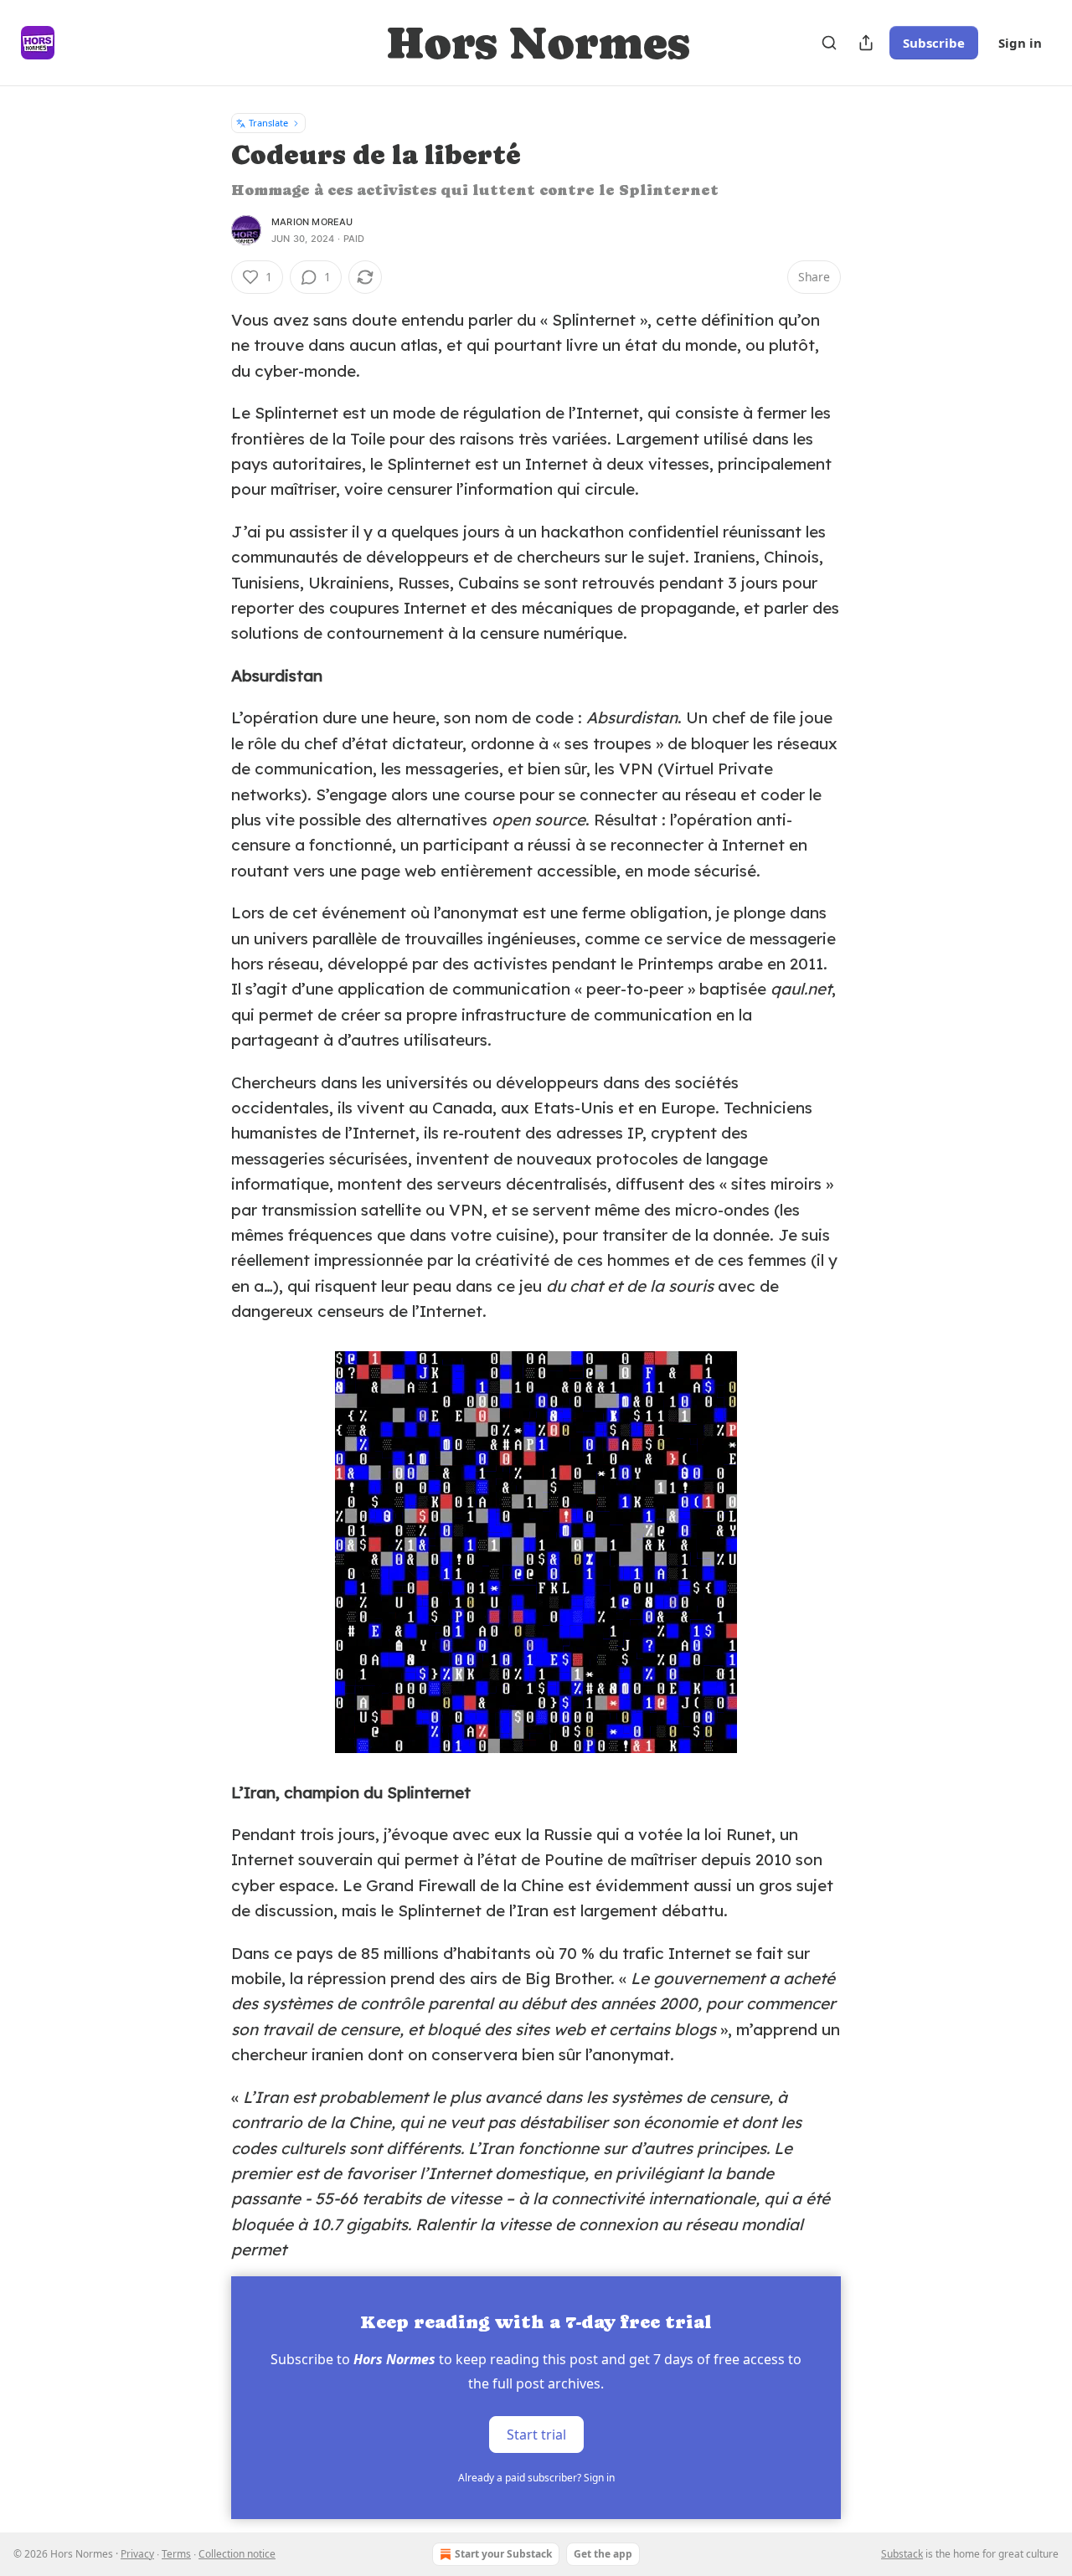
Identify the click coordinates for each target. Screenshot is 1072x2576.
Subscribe (934, 43)
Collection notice (237, 2554)
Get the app (603, 2554)
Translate (268, 123)
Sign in (1020, 43)
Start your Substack (503, 2554)
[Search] (829, 43)
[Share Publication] (866, 43)
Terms (176, 2554)
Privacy (137, 2554)
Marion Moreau (312, 222)
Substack (902, 2554)
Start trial (536, 2434)
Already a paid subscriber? (536, 2478)
